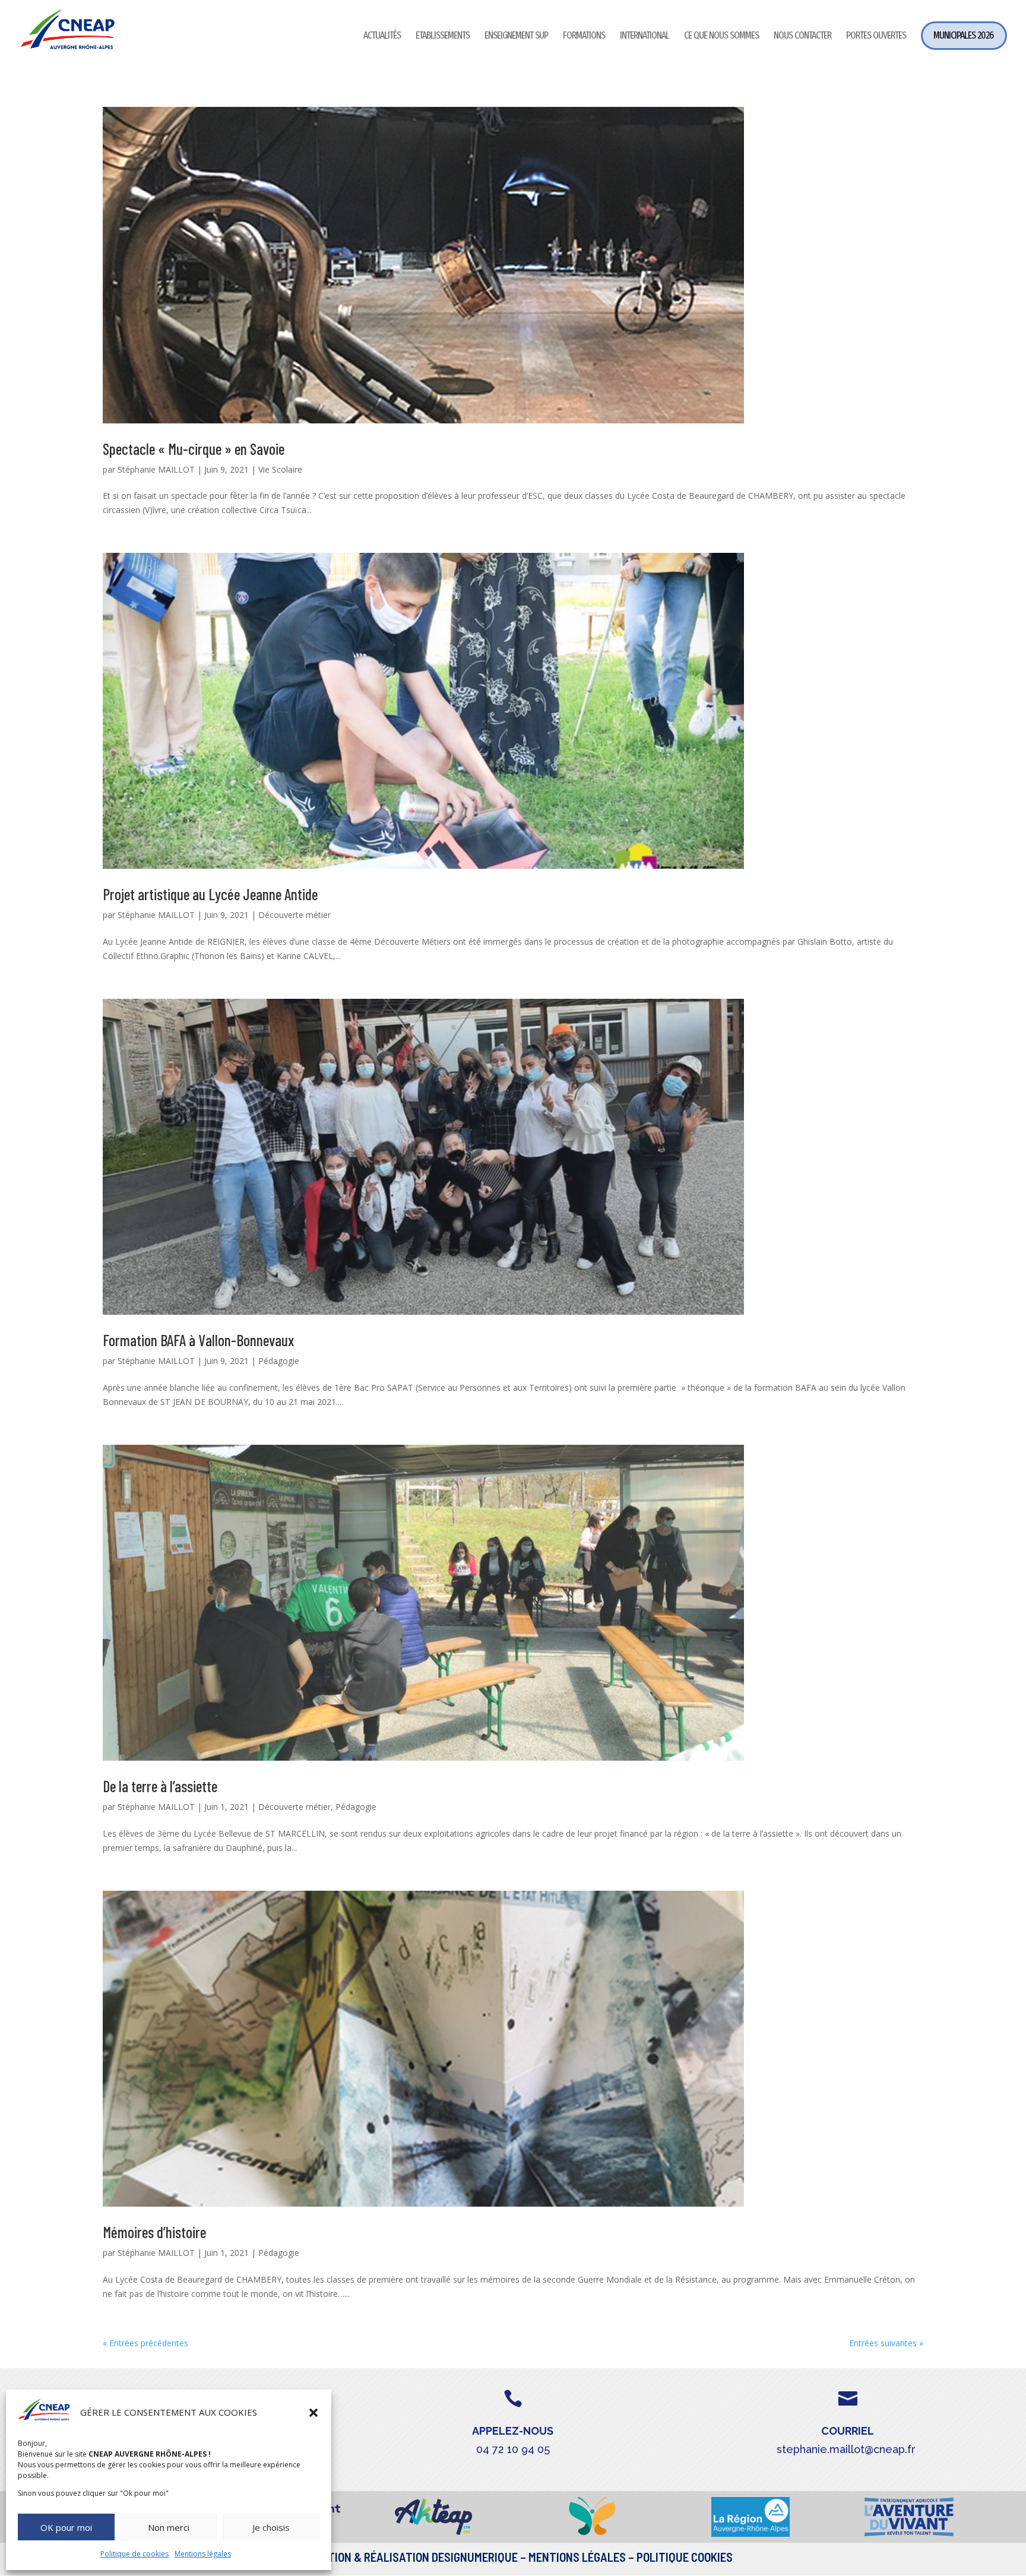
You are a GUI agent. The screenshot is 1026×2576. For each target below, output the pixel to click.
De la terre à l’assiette (160, 1786)
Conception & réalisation (359, 2557)
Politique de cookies (134, 2554)
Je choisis (271, 2527)
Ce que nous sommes (721, 37)
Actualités (382, 37)
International (645, 37)
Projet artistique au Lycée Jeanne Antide (210, 894)
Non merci (169, 2527)
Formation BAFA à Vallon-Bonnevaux (198, 1340)
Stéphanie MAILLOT (156, 469)
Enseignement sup (516, 37)
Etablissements (443, 37)
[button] (313, 2413)
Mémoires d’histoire (154, 2232)
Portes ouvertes (876, 37)
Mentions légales (203, 2554)
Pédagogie (279, 1361)
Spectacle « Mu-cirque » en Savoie (194, 449)
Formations (584, 37)
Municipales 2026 (963, 35)
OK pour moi (66, 2527)
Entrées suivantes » (886, 2343)
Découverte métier (294, 915)
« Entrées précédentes (145, 2343)
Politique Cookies (685, 2557)
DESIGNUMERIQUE (474, 2557)
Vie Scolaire (280, 469)
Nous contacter (802, 37)
